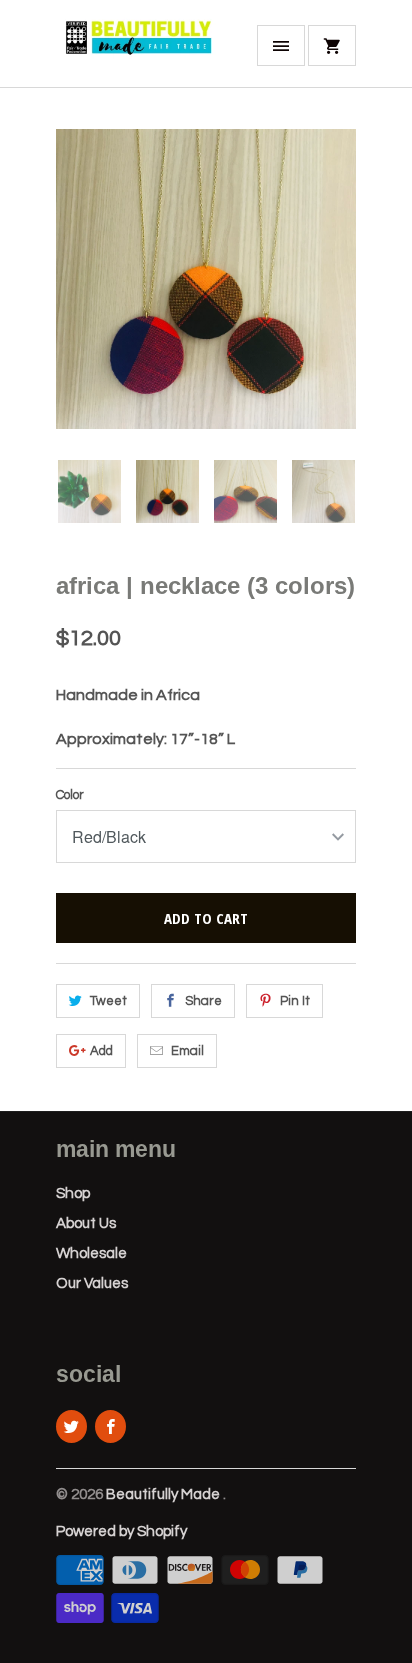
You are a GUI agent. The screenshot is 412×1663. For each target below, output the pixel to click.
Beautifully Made (164, 1494)
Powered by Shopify (121, 1531)
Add (101, 1051)
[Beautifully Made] (136, 51)
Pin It (295, 1001)
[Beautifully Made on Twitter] (71, 1426)
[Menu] (281, 45)
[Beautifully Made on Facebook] (110, 1426)
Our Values (92, 1283)
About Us (86, 1223)
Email (187, 1051)
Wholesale (91, 1253)
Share (203, 1001)
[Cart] (332, 45)
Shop (73, 1193)
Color (70, 795)
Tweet (108, 1001)
